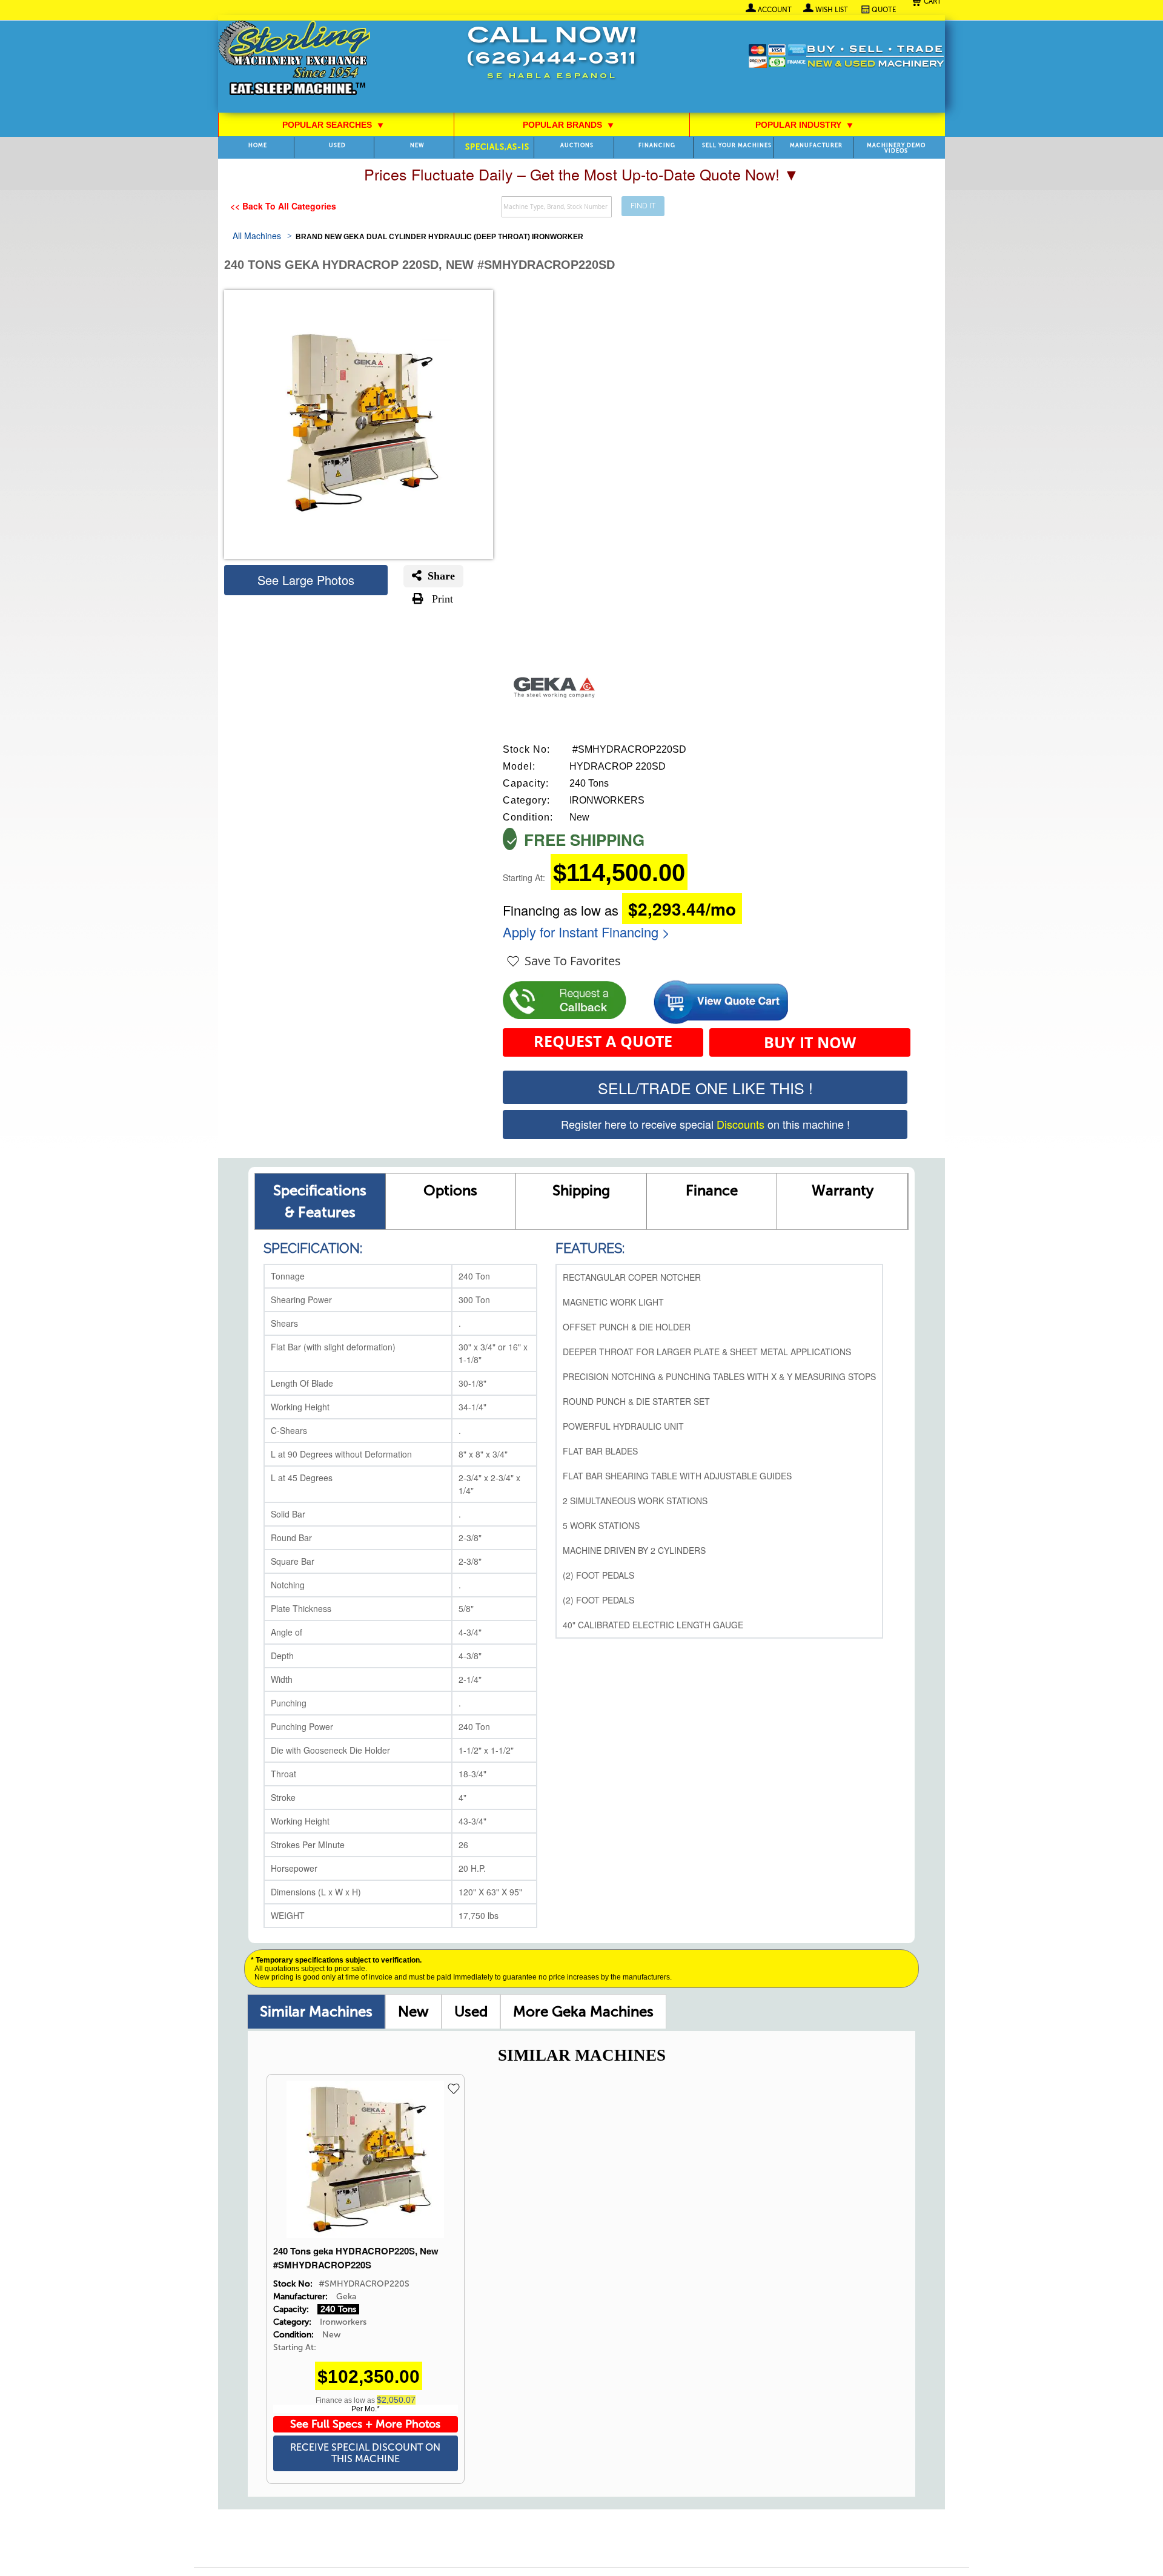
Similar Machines (316, 2011)
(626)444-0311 (552, 60)
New (413, 2011)
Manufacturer (816, 146)
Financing (657, 146)
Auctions (577, 146)
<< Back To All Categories (283, 206)
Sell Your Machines (737, 146)
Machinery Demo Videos (896, 148)
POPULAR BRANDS (568, 125)
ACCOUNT (775, 10)
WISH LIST (832, 10)
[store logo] (294, 59)
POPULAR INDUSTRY (804, 125)
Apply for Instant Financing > (586, 932)
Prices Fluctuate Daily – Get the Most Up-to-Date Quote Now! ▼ (581, 174)
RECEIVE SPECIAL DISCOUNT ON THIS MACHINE (365, 2453)
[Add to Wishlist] (456, 2089)
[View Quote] (721, 996)
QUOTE (884, 10)
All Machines (257, 236)
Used (471, 2011)
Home (258, 146)
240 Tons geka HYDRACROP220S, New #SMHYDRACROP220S (356, 2258)
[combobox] (557, 207)
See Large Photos (306, 580)
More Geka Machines (583, 2011)
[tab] (316, 2011)
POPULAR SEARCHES (333, 125)
